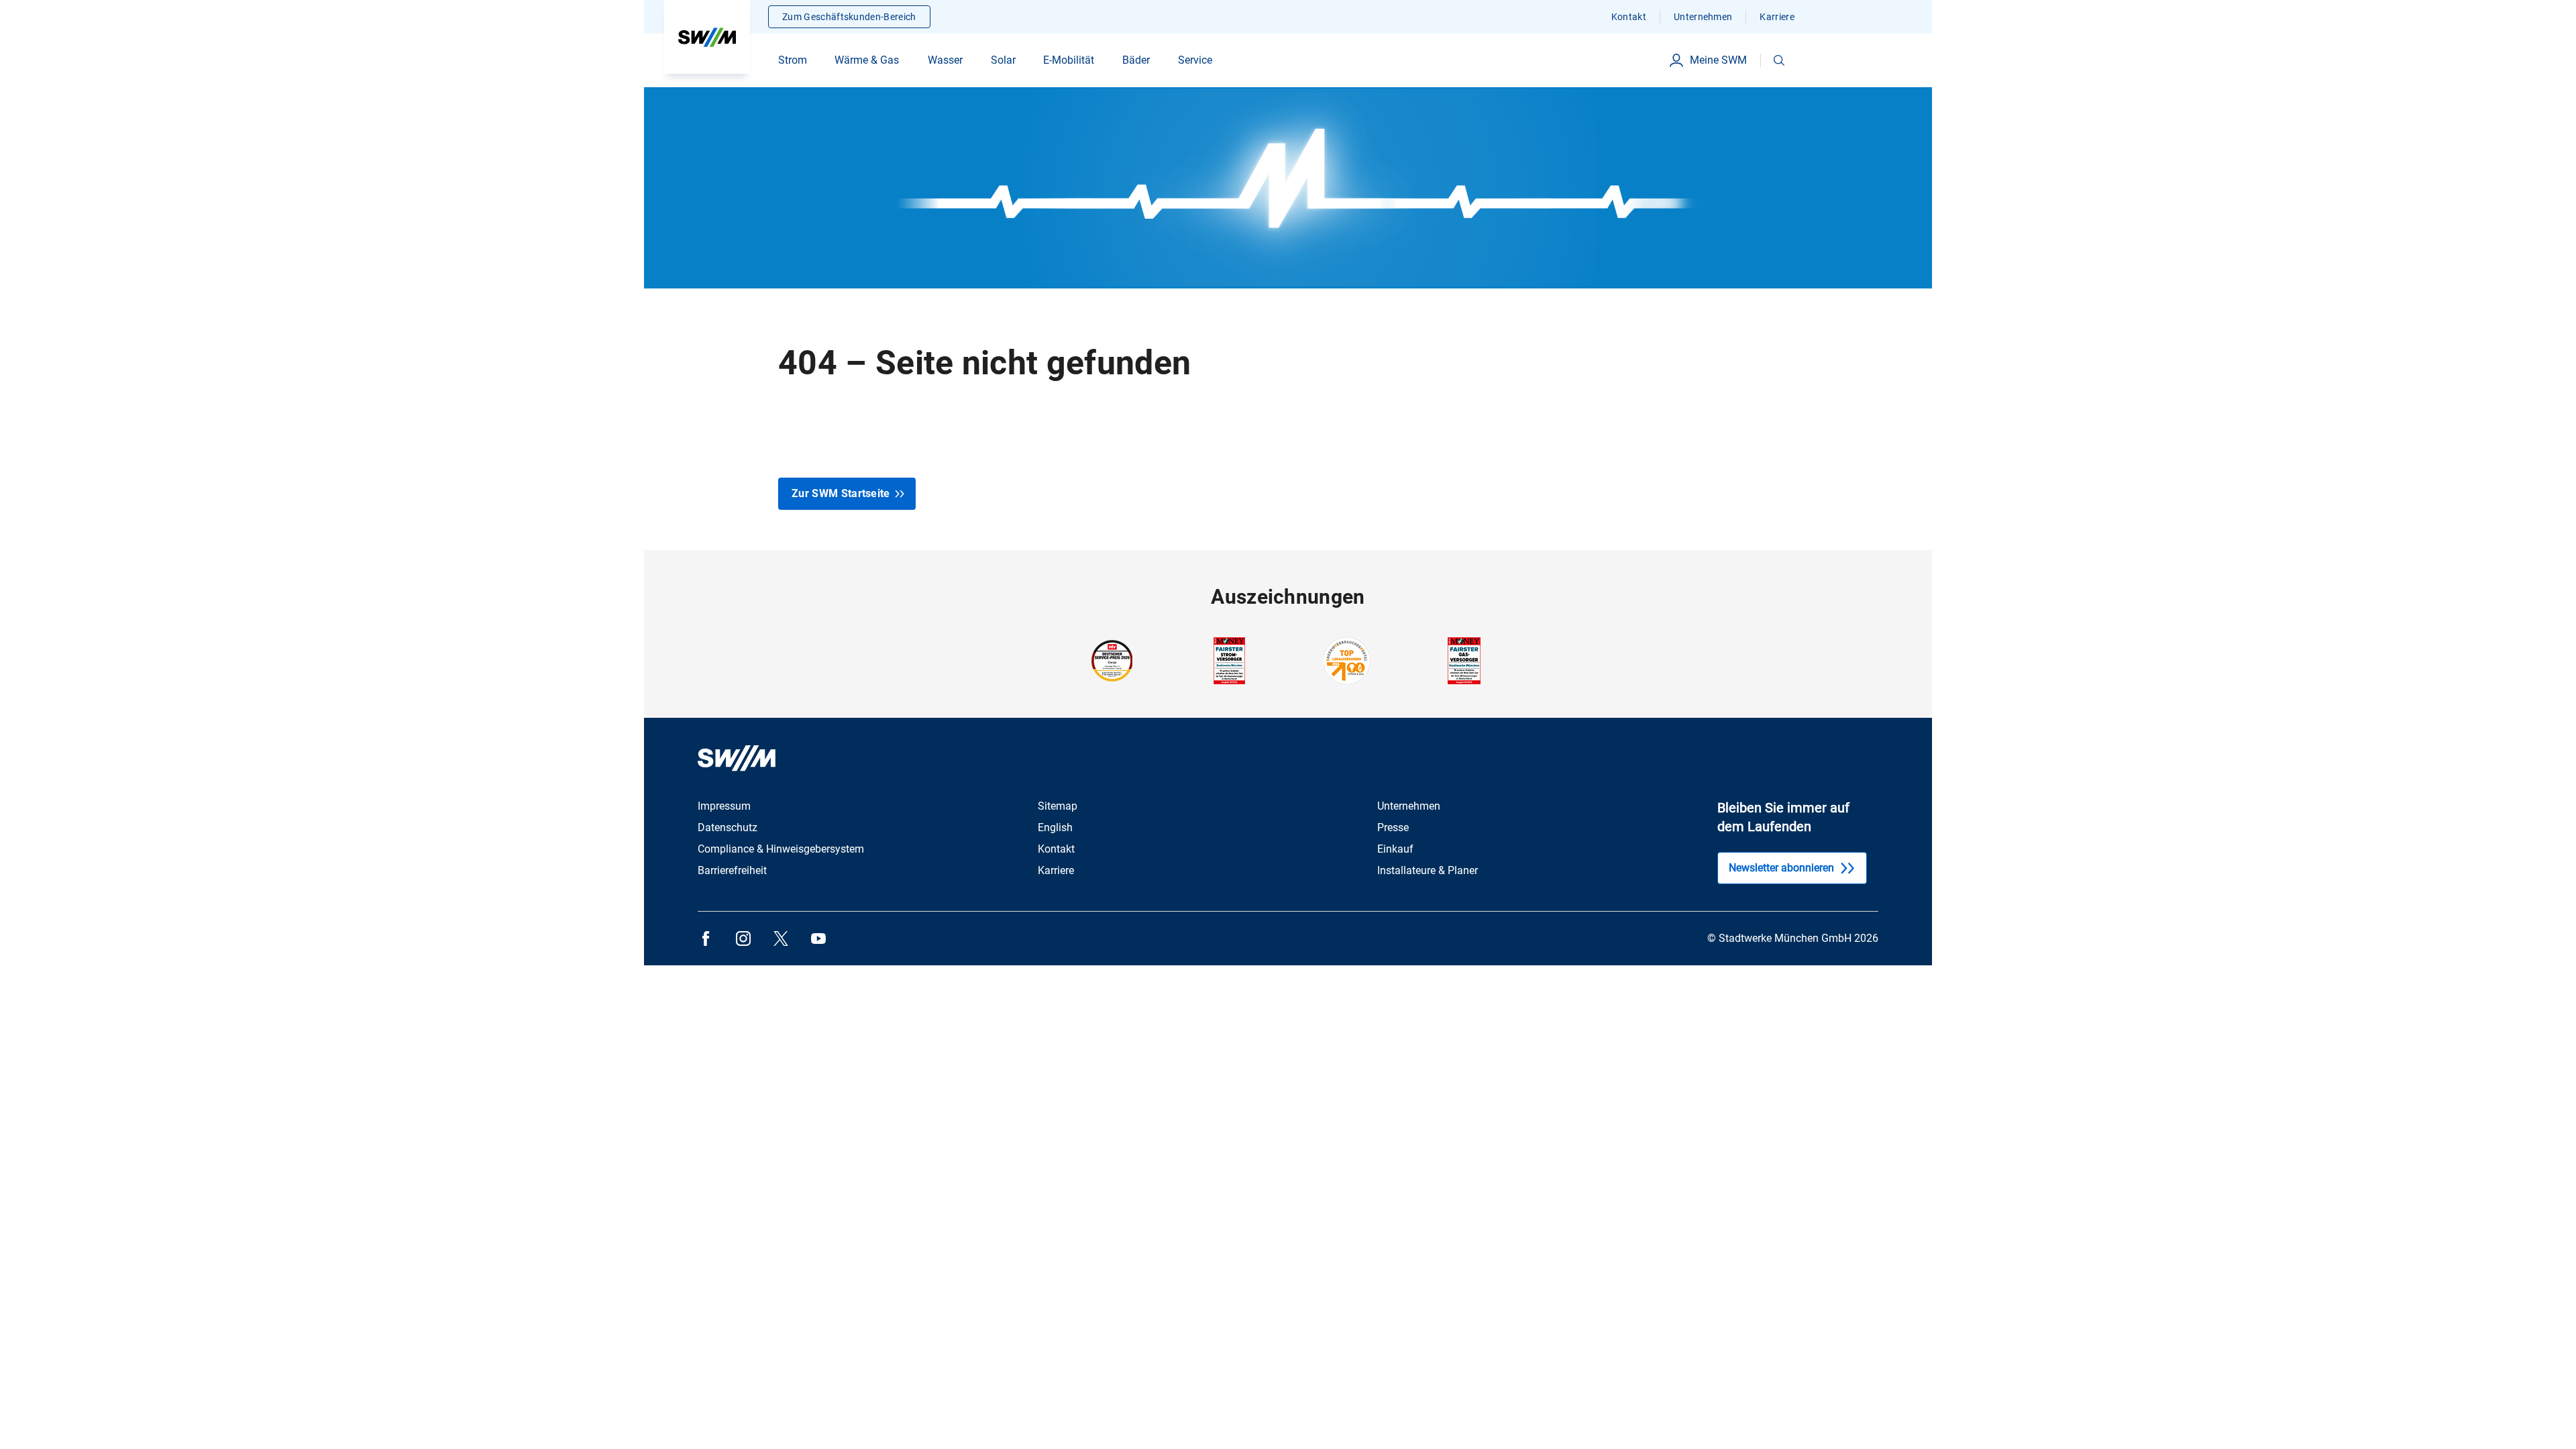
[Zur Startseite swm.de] (707, 37)
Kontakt (1629, 17)
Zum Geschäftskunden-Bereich (849, 17)
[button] (1779, 60)
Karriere (1777, 17)
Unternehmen (1703, 17)
